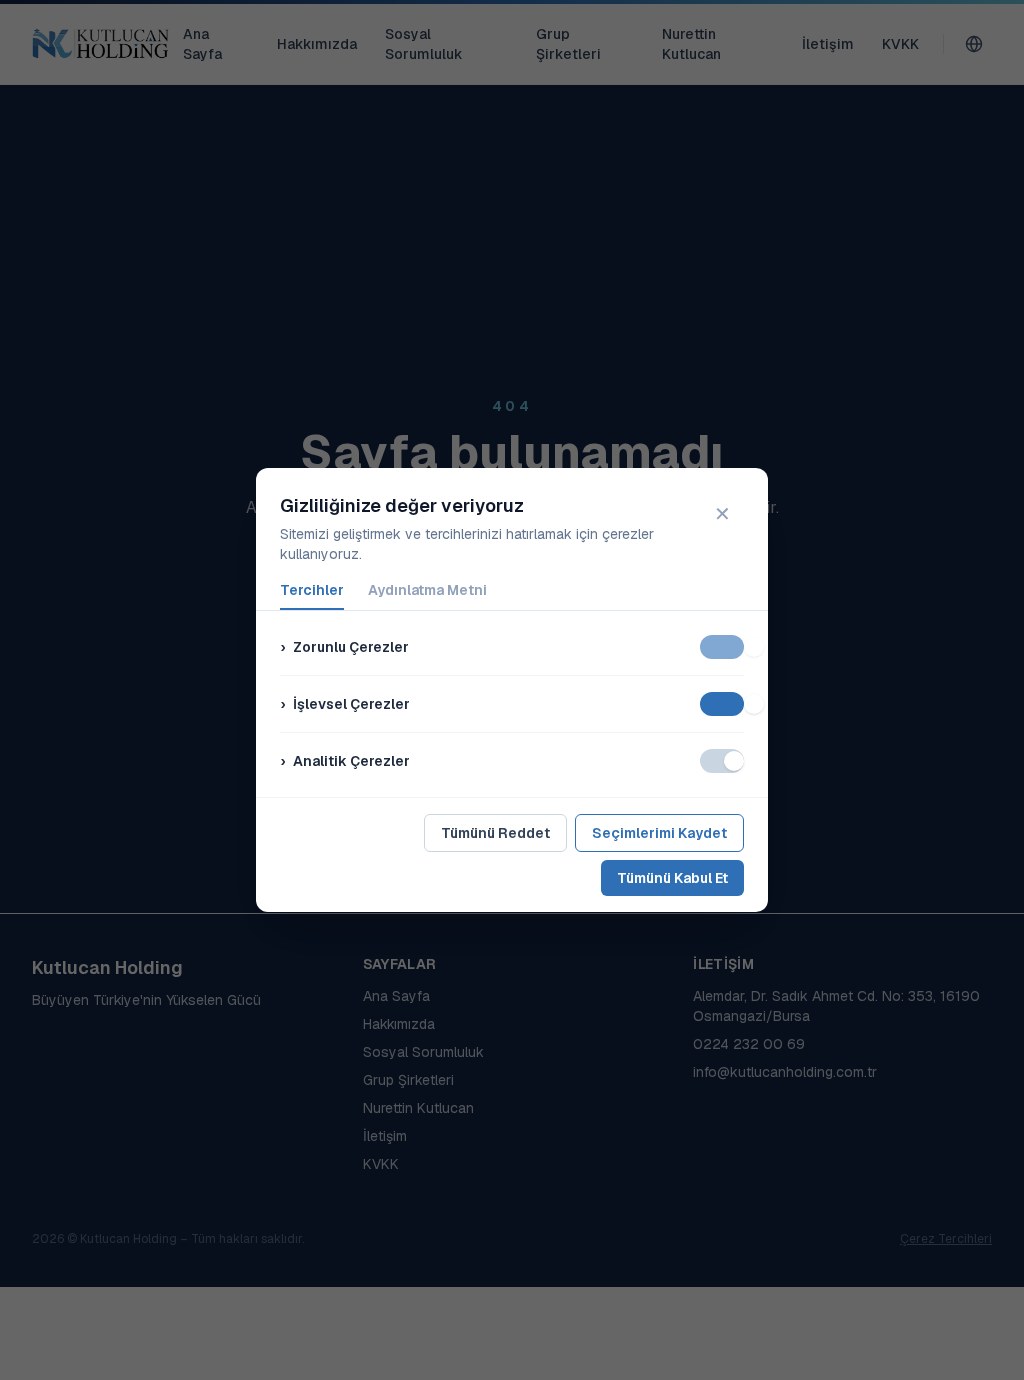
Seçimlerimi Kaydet (659, 833)
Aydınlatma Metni (427, 590)
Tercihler (312, 590)
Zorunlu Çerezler (344, 647)
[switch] (722, 647)
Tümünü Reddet (495, 833)
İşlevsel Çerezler (345, 704)
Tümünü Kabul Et (672, 878)
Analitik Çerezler (345, 761)
